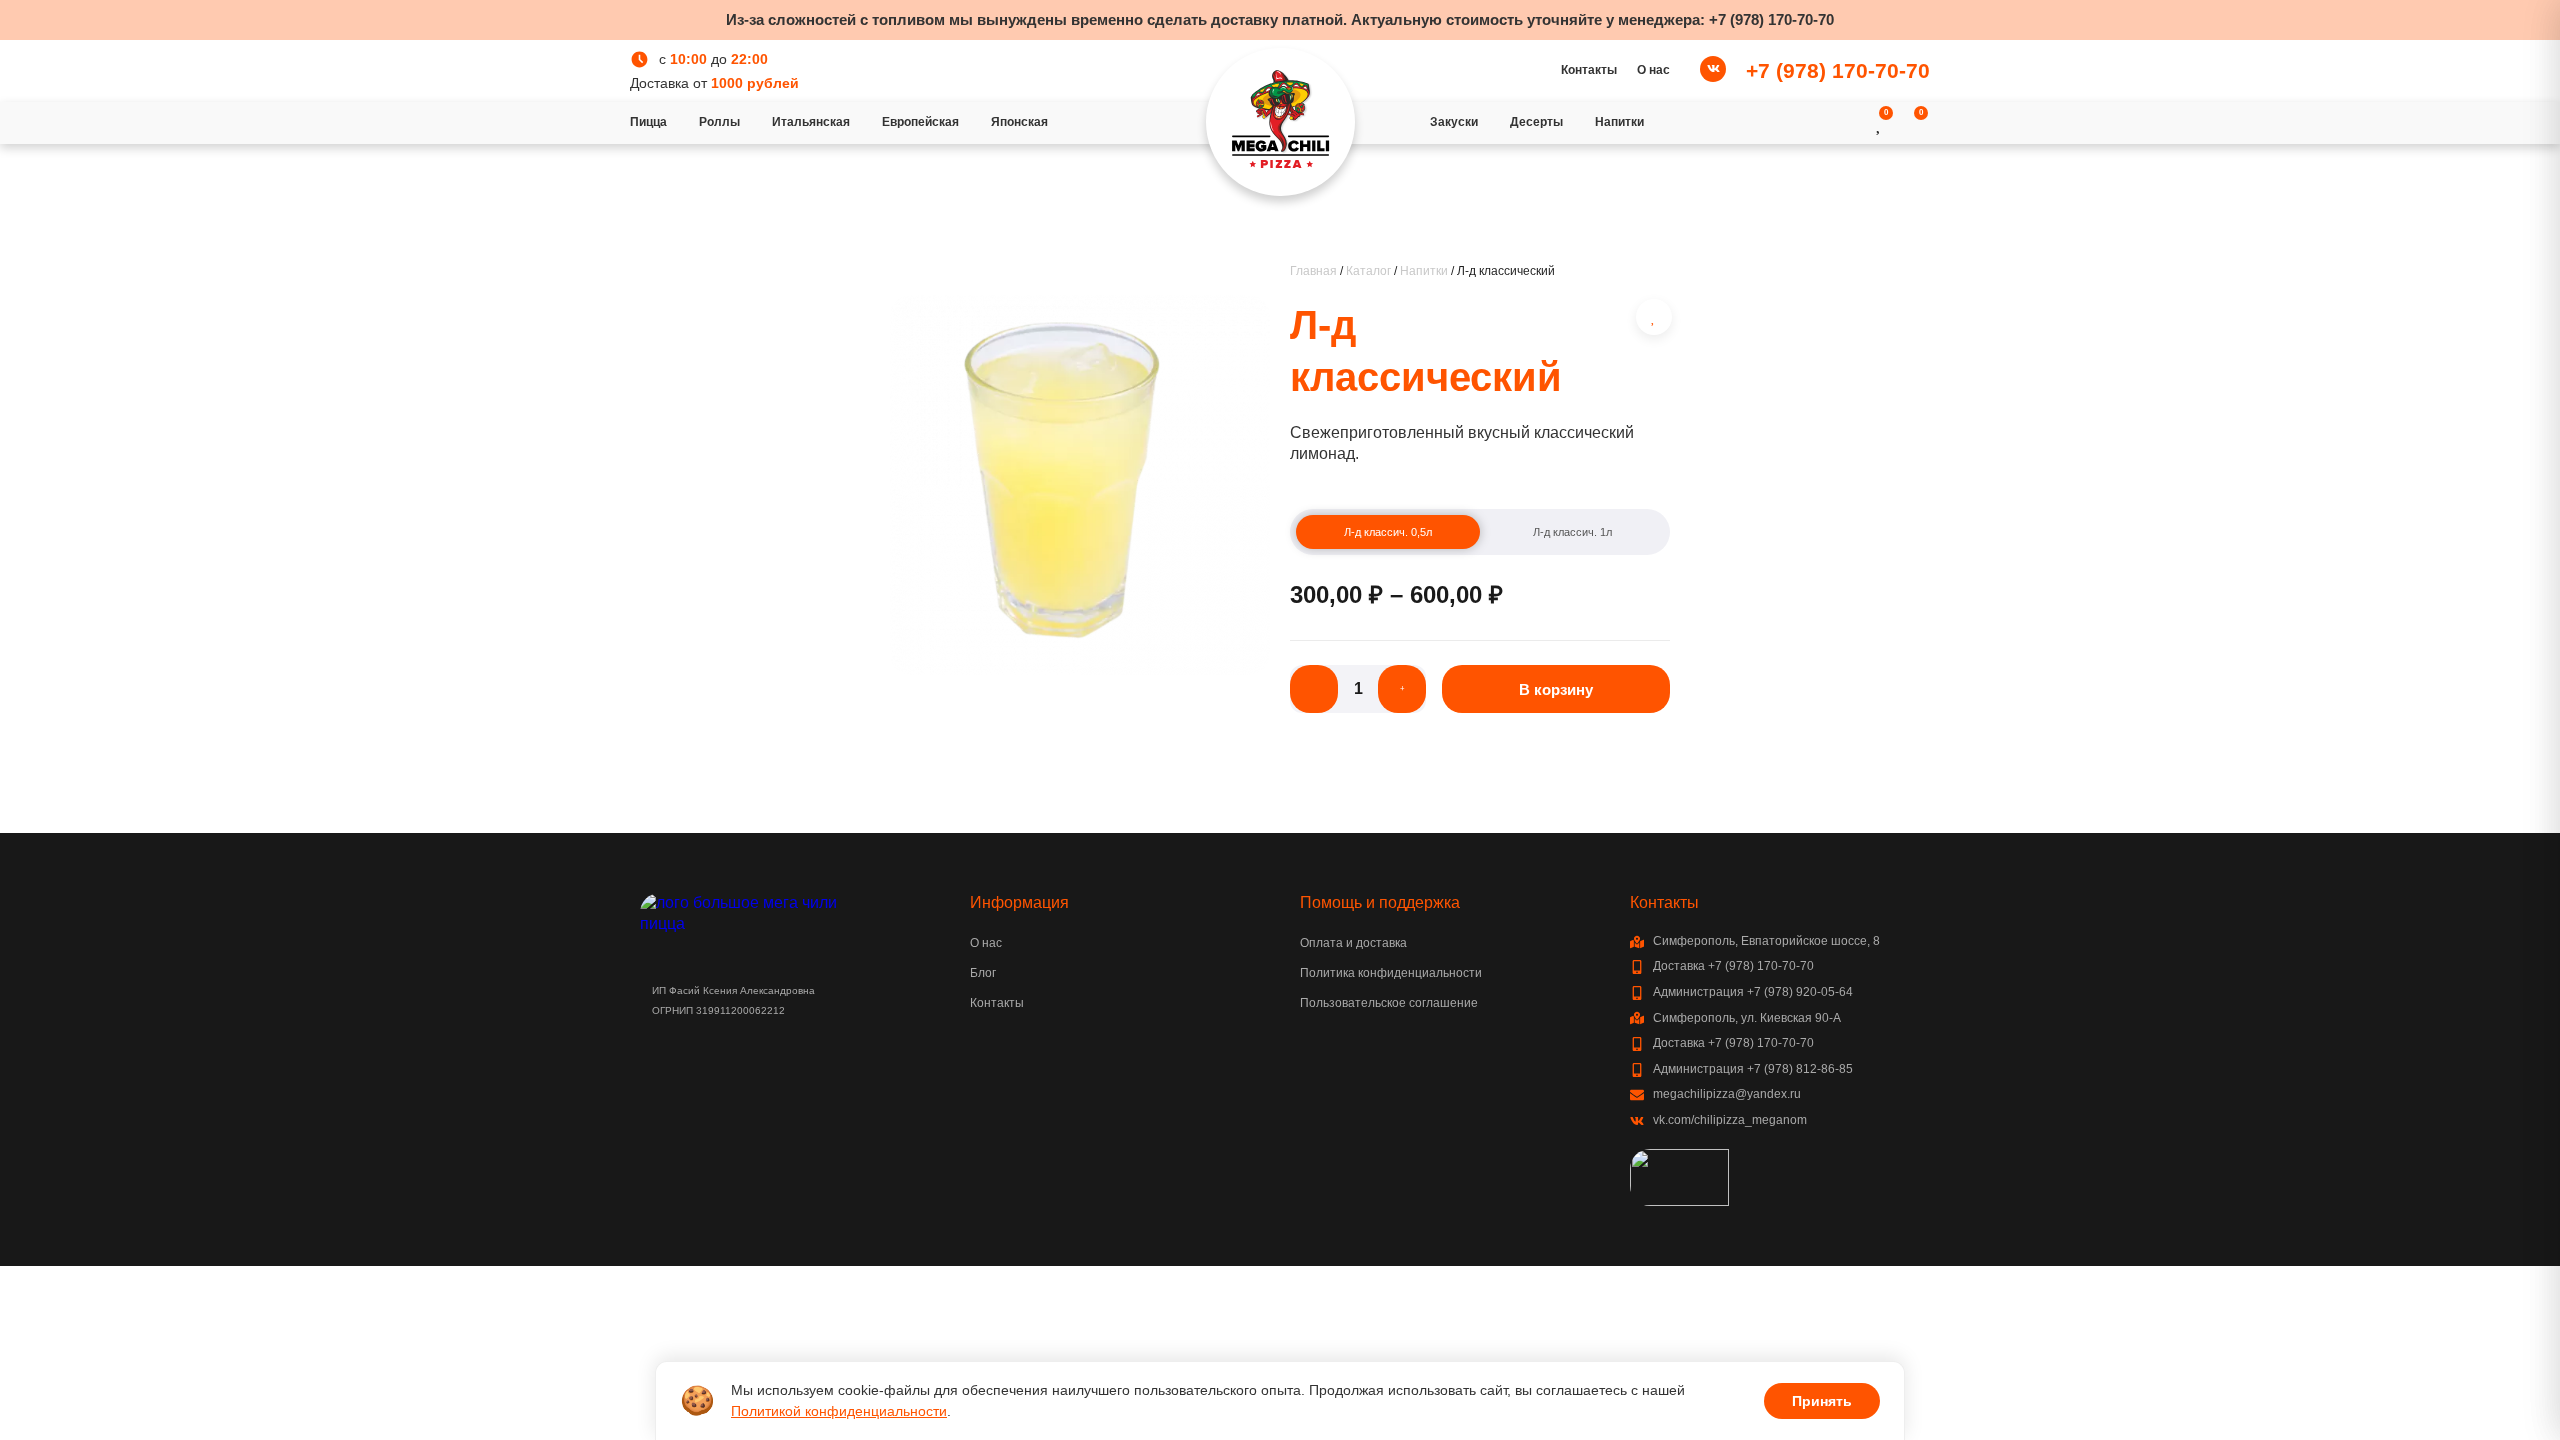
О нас (1653, 70)
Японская (1019, 122)
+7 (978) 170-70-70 (1771, 19)
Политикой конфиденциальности (839, 1411)
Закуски (1454, 122)
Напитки (1619, 122)
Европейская (920, 122)
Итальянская (811, 122)
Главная (1313, 271)
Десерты (1536, 122)
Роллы (719, 122)
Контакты (1589, 70)
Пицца (648, 122)
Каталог (1368, 271)
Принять (1822, 1401)
